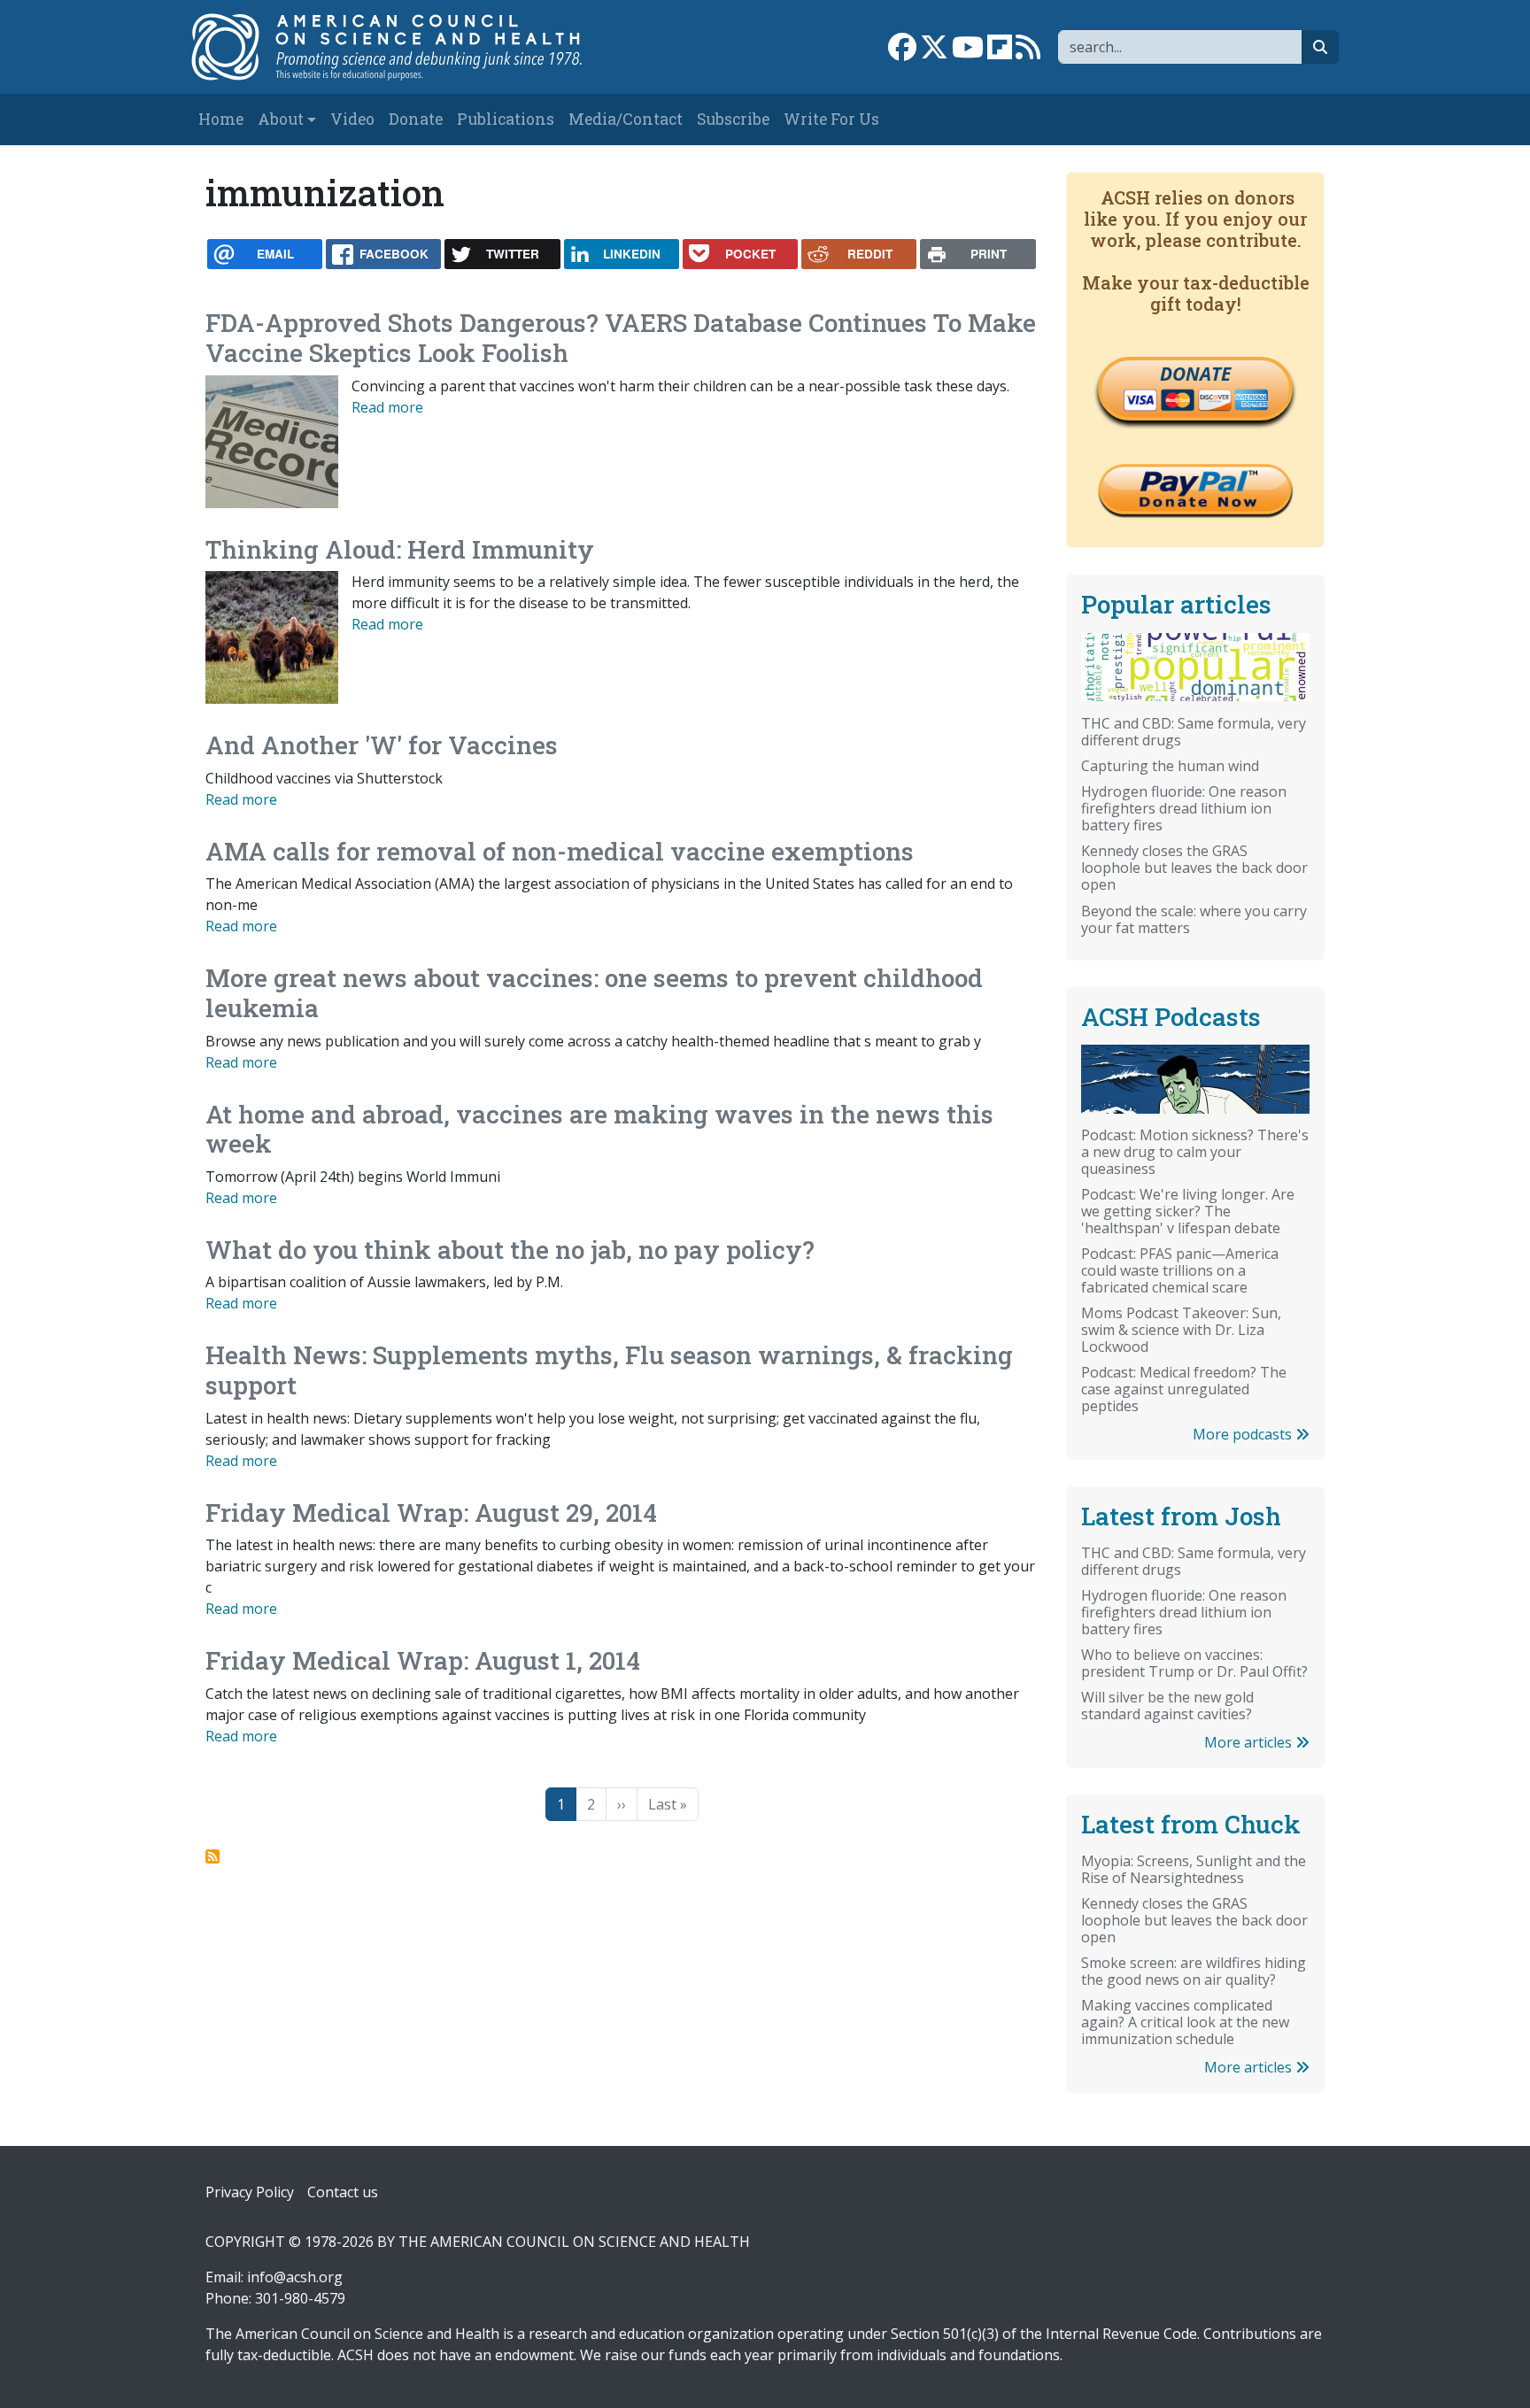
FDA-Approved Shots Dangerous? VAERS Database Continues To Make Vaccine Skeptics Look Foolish (621, 338)
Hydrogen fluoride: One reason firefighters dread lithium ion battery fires (1184, 808)
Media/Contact (626, 119)
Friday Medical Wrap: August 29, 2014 (431, 1513)
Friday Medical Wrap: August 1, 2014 (423, 1660)
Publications (506, 119)
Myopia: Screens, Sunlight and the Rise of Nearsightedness (1194, 1869)
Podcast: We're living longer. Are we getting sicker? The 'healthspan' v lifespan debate (1188, 1211)
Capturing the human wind (1170, 766)
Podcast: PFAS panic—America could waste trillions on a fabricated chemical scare (1180, 1270)
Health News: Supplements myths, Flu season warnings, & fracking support (609, 1370)
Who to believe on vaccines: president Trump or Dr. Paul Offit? (1194, 1663)
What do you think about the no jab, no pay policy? (510, 1250)
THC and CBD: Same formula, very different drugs (1194, 732)
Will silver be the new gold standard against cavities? (1167, 1706)
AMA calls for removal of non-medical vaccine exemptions (560, 851)
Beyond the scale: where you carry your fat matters (1194, 919)
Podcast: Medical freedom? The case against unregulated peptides (1184, 1389)
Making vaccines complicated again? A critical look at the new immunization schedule (1185, 2022)
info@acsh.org (295, 2277)
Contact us (343, 2192)
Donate (416, 119)
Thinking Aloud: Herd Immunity (400, 549)
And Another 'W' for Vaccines (382, 745)
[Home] (405, 47)
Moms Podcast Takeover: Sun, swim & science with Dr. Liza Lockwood (1181, 1330)
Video (352, 119)
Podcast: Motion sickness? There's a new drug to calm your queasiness (1195, 1152)
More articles (1250, 1742)
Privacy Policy (250, 2192)
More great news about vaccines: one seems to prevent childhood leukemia (594, 993)
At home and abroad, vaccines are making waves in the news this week (599, 1129)
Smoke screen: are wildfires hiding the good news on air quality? (1194, 1971)
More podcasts (1244, 1434)
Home (221, 119)
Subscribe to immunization (212, 1856)
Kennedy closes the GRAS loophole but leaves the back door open (1194, 868)
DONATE (1195, 374)
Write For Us (831, 119)
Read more (387, 407)
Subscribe (733, 119)
